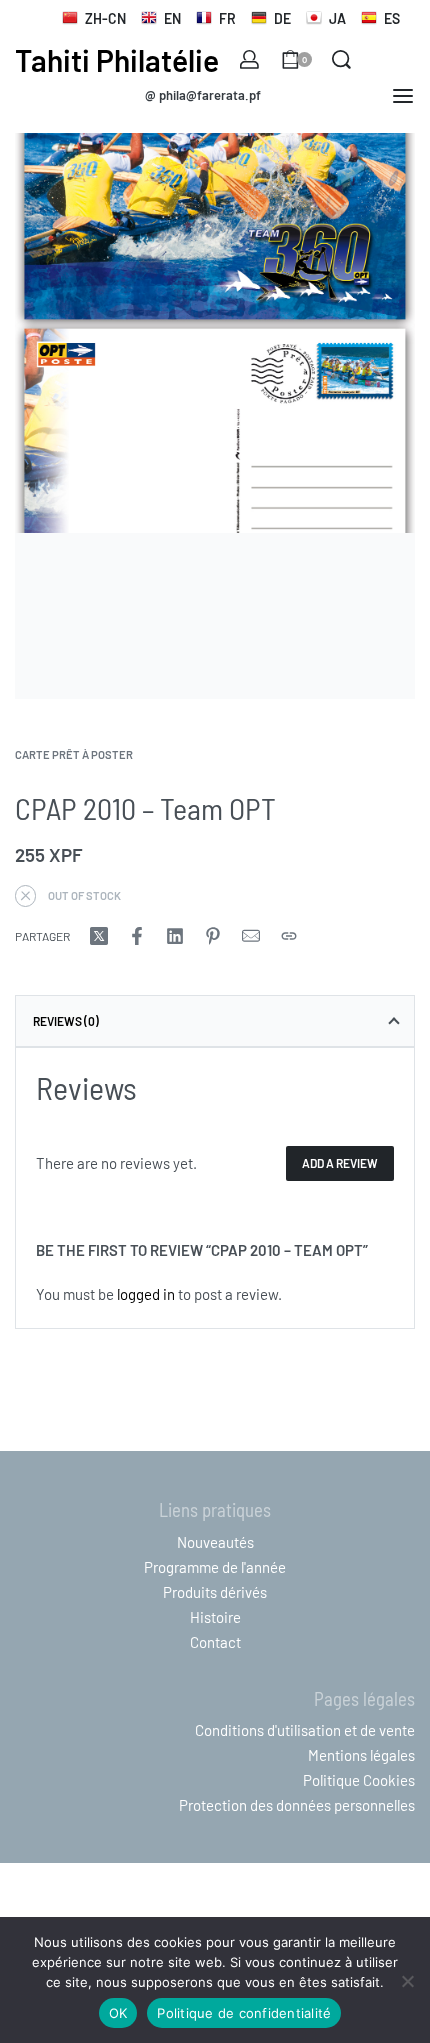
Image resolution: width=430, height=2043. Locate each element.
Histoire (215, 1617)
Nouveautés (215, 1542)
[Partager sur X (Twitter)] (99, 936)
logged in (146, 1294)
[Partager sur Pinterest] (213, 936)
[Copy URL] (289, 936)
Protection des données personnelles (297, 1805)
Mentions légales (361, 1755)
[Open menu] (403, 96)
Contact (215, 1642)
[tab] (215, 1021)
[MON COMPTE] (249, 59)
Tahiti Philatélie (117, 60)
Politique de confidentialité (244, 2013)
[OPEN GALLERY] (215, 333)
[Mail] (251, 936)
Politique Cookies (359, 1780)
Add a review (340, 1163)
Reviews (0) (66, 1021)
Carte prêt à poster (74, 754)
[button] (203, 96)
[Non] (407, 1977)
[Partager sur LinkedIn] (175, 936)
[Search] (341, 59)
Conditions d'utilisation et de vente (305, 1730)
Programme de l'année (215, 1567)
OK (118, 2013)
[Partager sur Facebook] (137, 936)
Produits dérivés (215, 1592)
